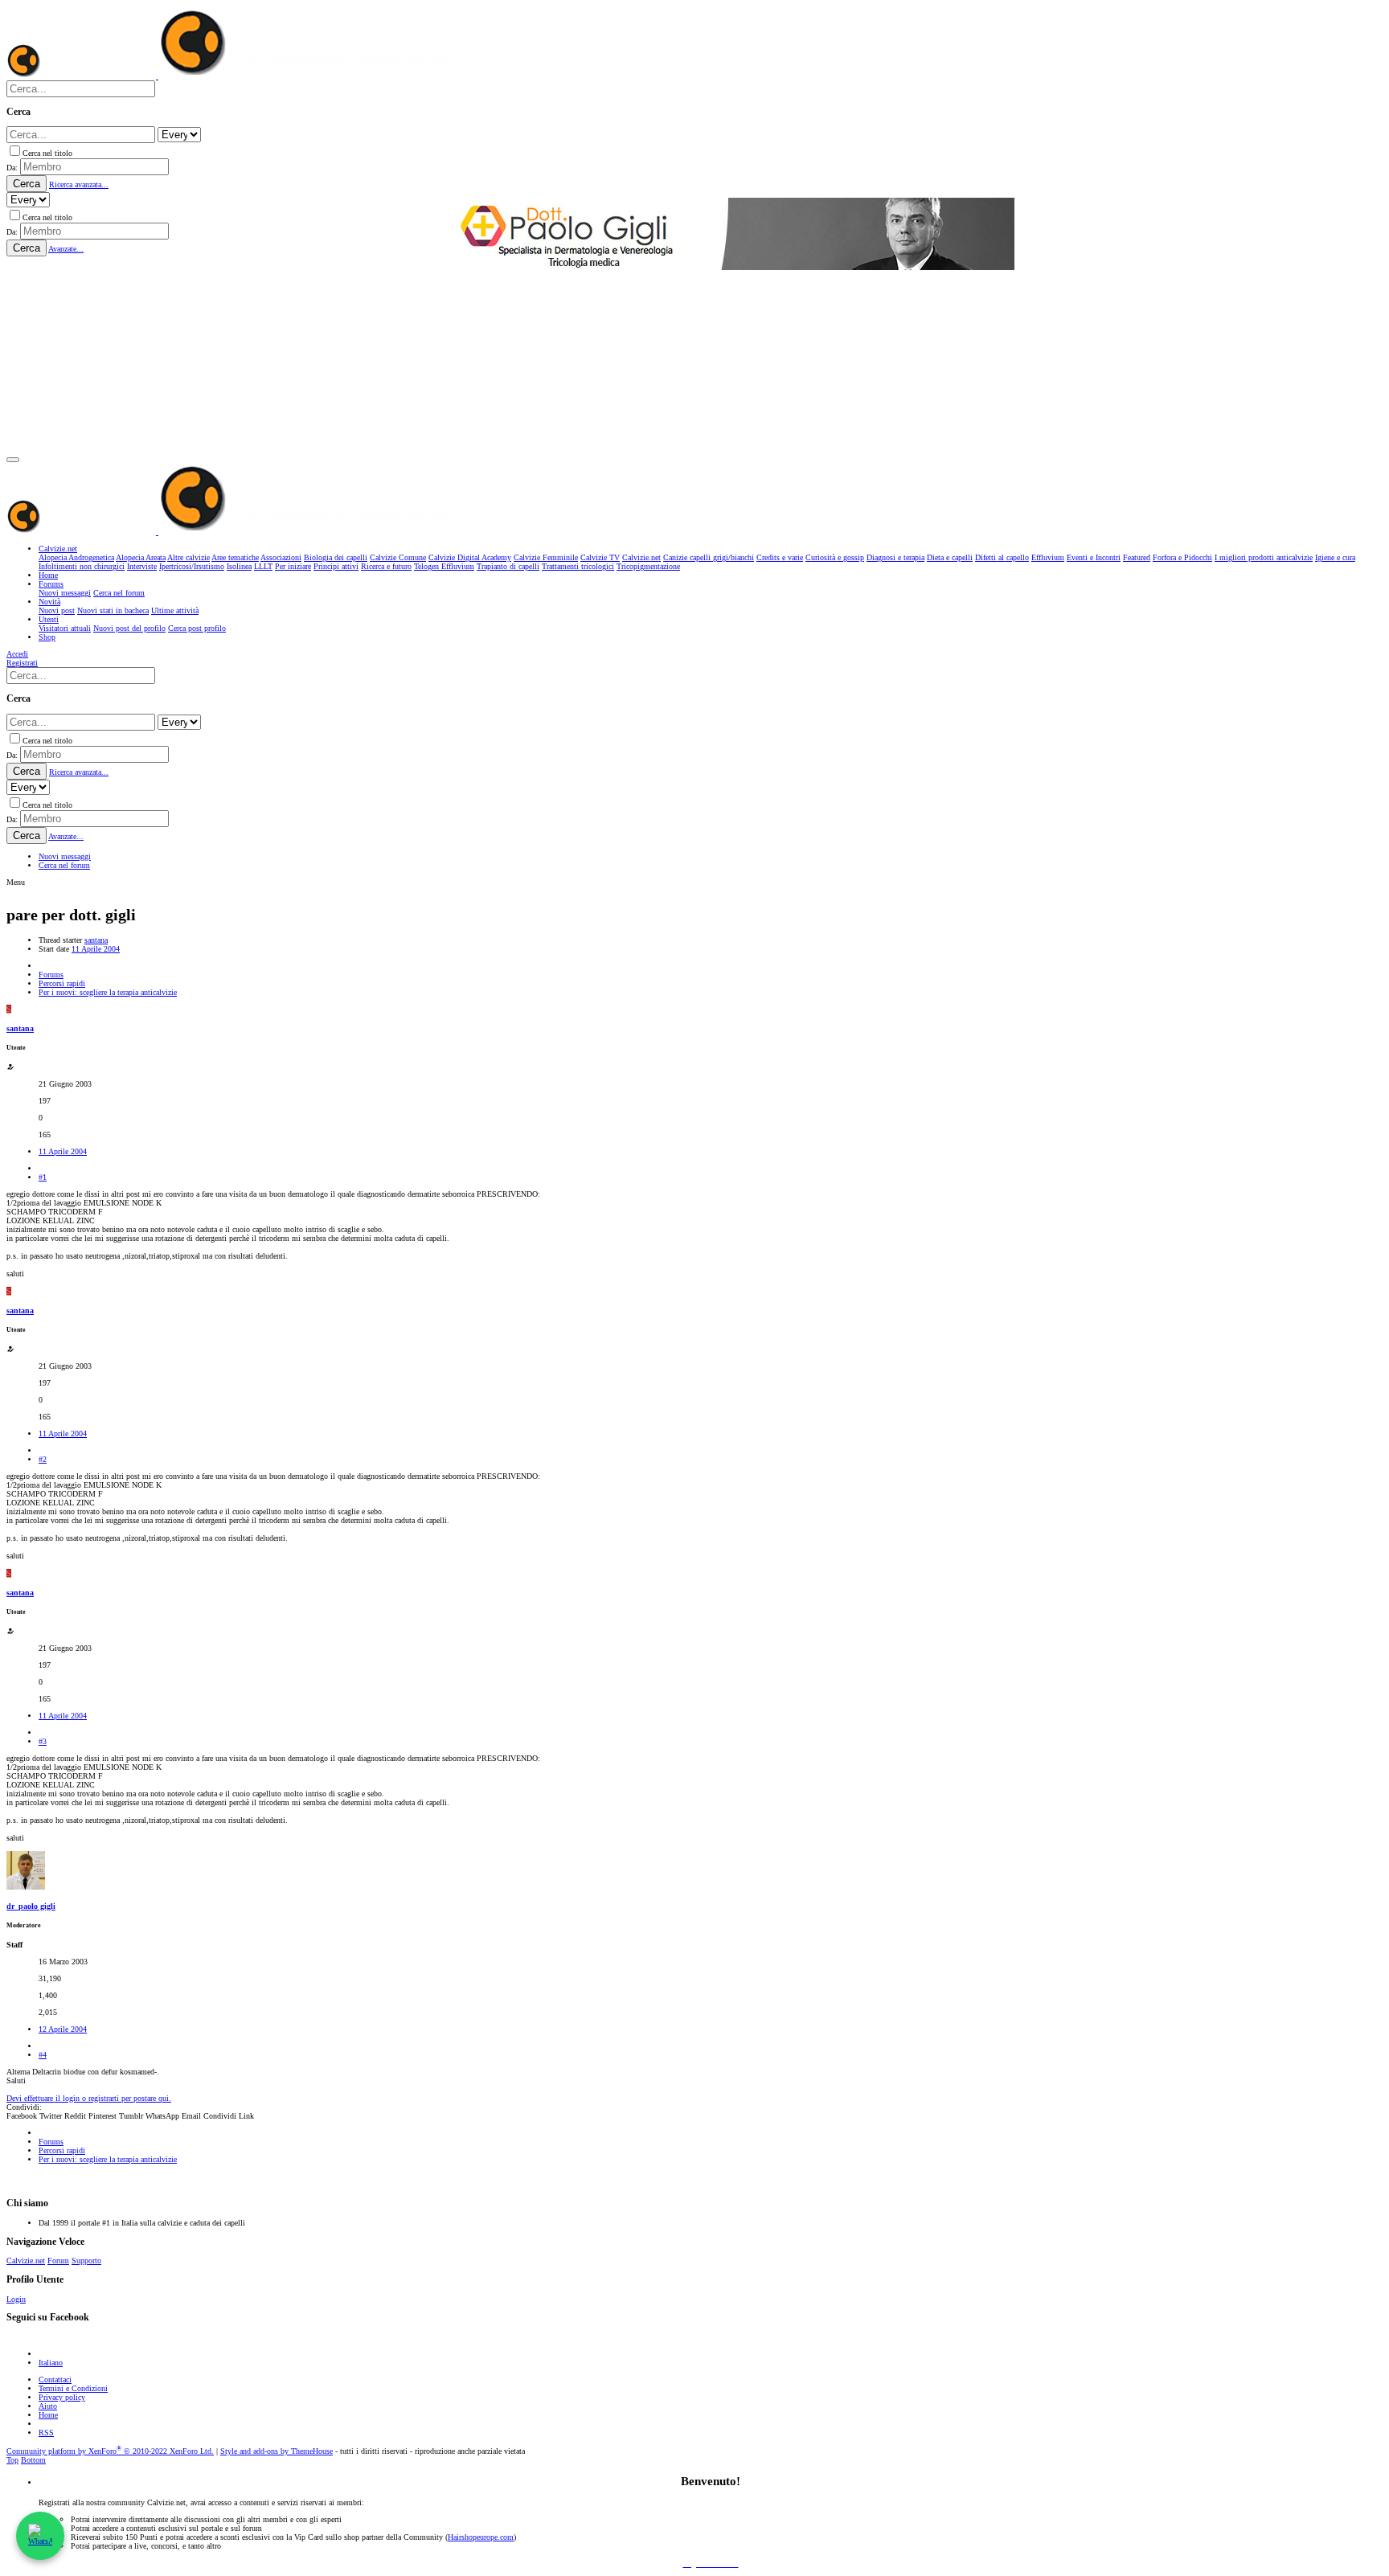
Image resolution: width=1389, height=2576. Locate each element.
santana (96, 940)
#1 (43, 1177)
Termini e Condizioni (73, 2388)
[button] (13, 460)
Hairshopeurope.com (481, 2537)
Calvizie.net (26, 2261)
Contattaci (55, 2379)
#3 (43, 1741)
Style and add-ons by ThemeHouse (277, 2451)
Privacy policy (62, 2397)
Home (48, 2415)
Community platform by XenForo (110, 2451)
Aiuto (48, 2406)
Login (16, 2299)
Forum (58, 2261)
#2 (43, 1459)
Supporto (86, 2261)
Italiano (51, 2363)
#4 (43, 2055)
